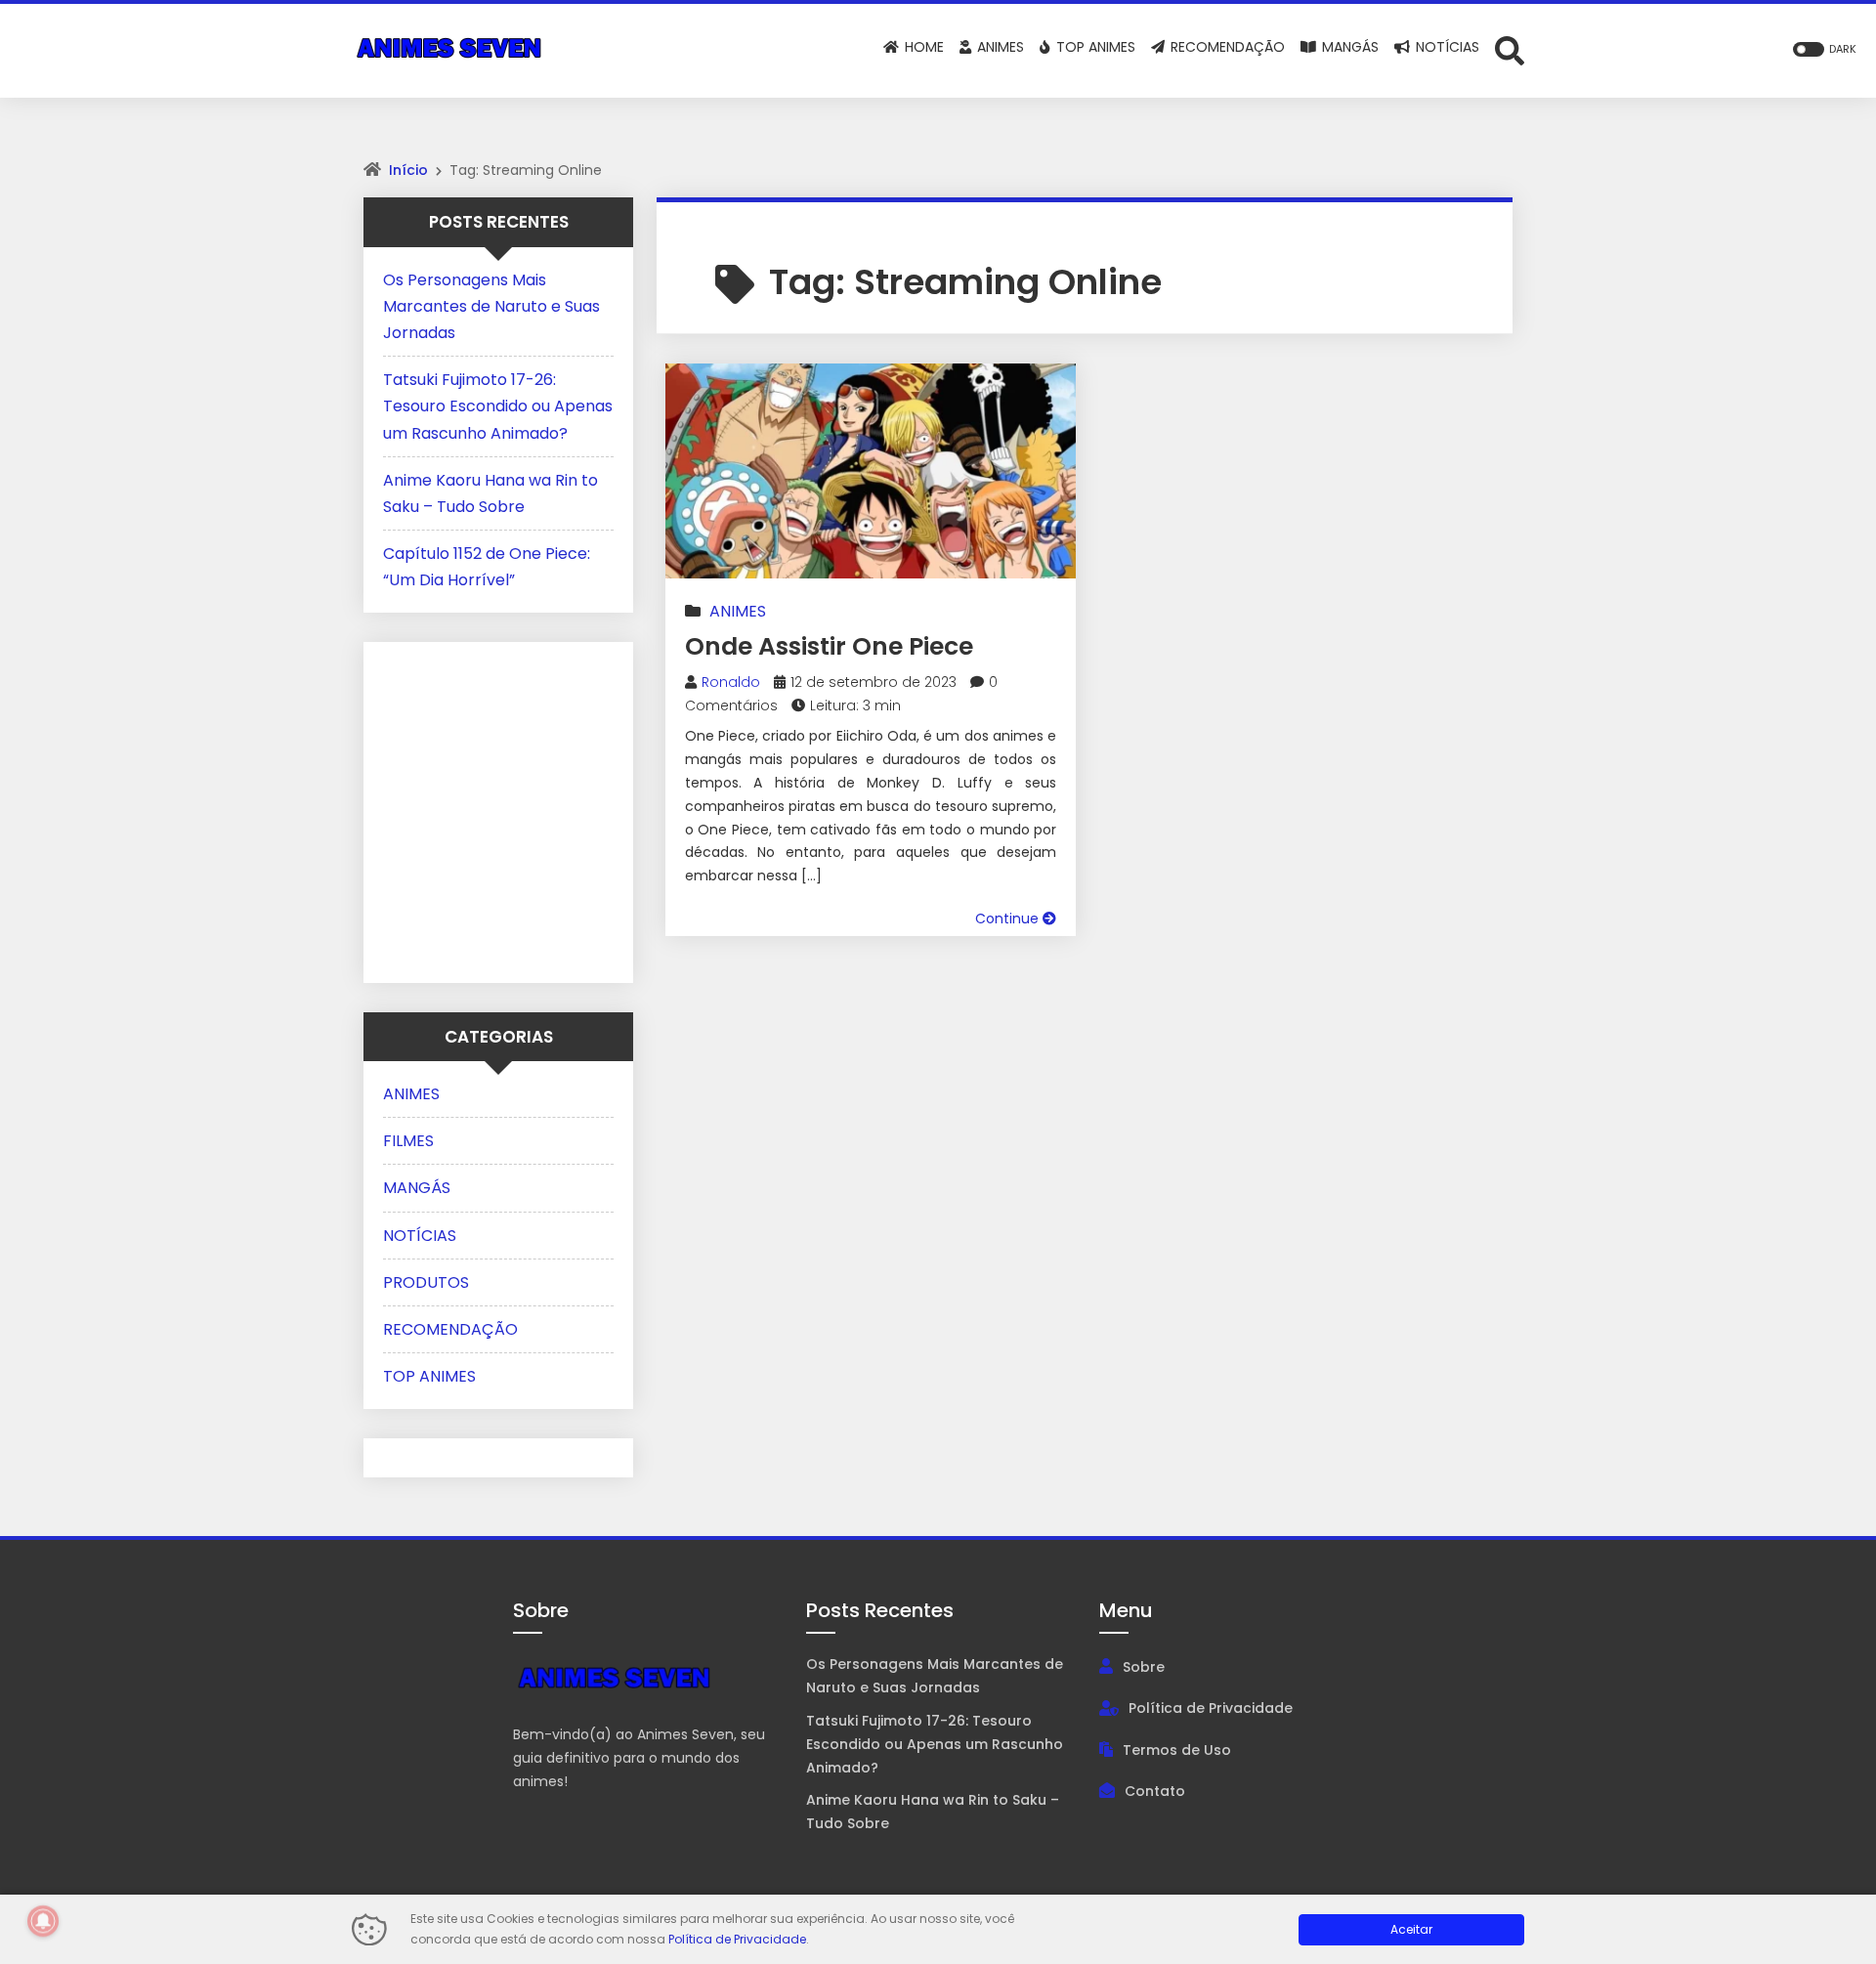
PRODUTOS (426, 1282)
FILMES (408, 1141)
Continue (1009, 918)
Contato (1155, 1791)
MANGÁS (417, 1188)
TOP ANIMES (429, 1376)
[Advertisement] (505, 808)
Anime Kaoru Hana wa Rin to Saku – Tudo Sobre (933, 1812)
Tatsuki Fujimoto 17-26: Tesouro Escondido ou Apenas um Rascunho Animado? (498, 406)
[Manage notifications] (43, 1921)
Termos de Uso (1177, 1750)
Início (408, 170)
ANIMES (738, 611)
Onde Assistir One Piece (829, 646)
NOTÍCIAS (420, 1236)
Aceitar (1411, 1929)
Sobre (1144, 1667)
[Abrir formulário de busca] (1510, 49)
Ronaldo (731, 682)
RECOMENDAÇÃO (450, 1329)
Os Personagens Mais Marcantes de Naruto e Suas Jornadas (491, 306)
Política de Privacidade (1211, 1708)
